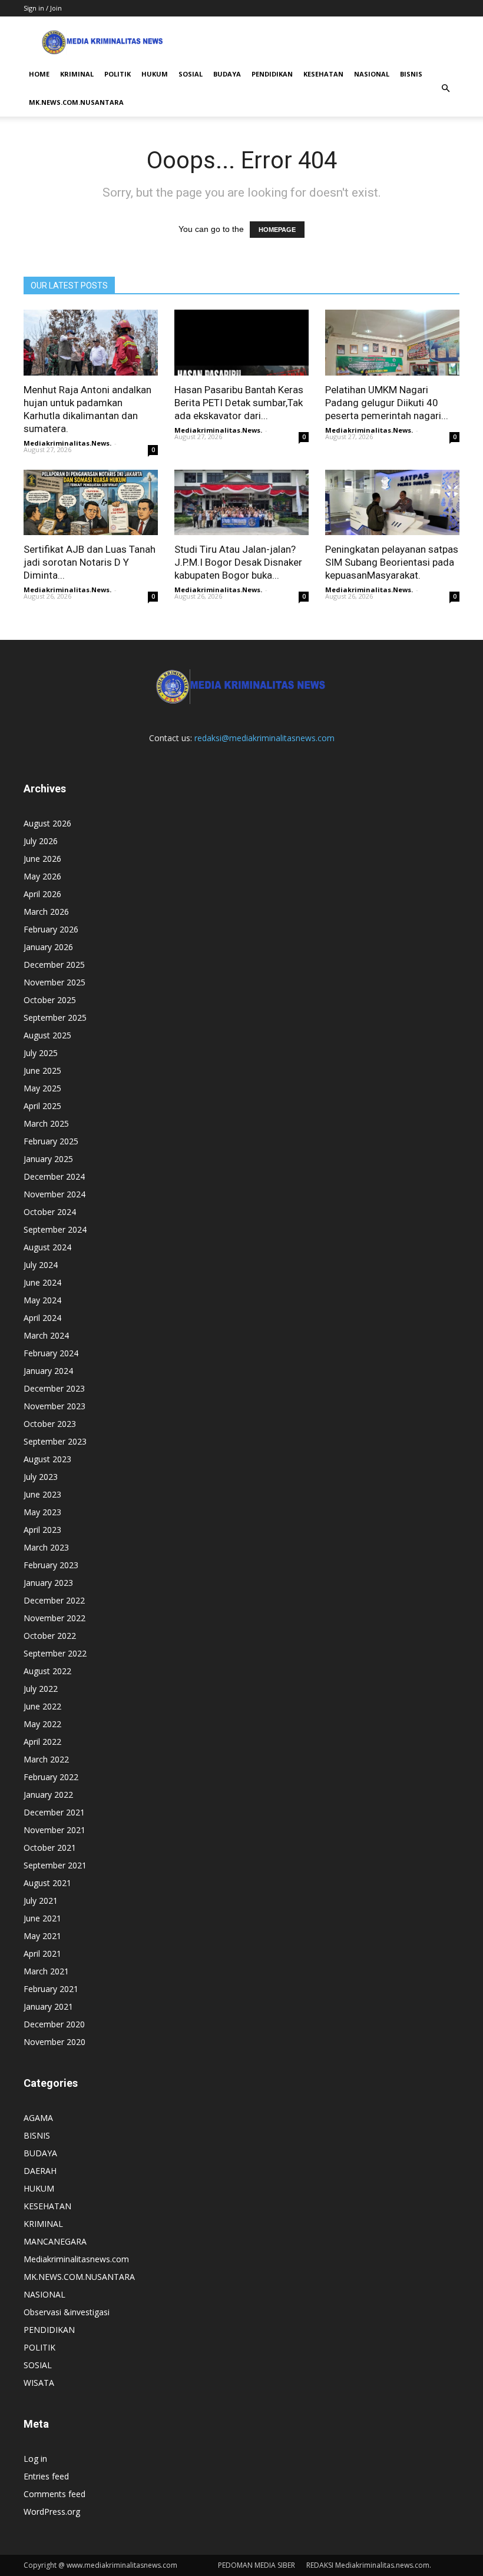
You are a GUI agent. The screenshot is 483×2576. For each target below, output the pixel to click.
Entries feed (46, 2476)
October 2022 (50, 1636)
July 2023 (41, 1477)
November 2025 (54, 982)
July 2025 (41, 1053)
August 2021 (47, 1883)
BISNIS (411, 74)
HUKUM (155, 74)
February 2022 (51, 1777)
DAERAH (40, 2171)
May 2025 (42, 1088)
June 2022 (42, 1706)
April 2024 (42, 1318)
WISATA (39, 2383)
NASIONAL (372, 74)
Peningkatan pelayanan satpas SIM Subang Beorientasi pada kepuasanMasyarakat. (392, 562)
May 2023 (42, 1512)
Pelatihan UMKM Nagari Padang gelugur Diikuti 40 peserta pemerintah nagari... (387, 403)
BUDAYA (227, 74)
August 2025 (47, 1035)
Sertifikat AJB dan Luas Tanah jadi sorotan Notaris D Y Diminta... (90, 562)
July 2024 (41, 1265)
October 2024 (50, 1212)
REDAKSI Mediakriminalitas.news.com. (369, 2565)
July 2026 (41, 841)
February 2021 (51, 1989)
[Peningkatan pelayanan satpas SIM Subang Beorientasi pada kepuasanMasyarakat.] (392, 503)
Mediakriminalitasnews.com (76, 2259)
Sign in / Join (43, 8)
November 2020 (54, 2042)
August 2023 (47, 1459)
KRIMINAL (77, 74)
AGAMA (38, 2118)
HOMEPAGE (277, 230)
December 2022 (54, 1600)
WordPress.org (52, 2512)
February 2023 (51, 1565)
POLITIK (118, 74)
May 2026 (42, 876)
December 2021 (54, 1812)
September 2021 (55, 1865)
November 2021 (54, 1830)
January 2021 (48, 2006)
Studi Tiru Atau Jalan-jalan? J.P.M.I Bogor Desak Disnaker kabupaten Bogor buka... (238, 562)
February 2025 (51, 1141)
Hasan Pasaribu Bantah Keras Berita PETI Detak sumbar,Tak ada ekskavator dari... (239, 403)
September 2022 (55, 1653)
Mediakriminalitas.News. (67, 443)
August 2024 (47, 1247)
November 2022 (54, 1618)
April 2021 (42, 1953)
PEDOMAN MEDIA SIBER (257, 2565)
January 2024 (48, 1371)
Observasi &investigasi (67, 2312)
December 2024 (54, 1176)
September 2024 (55, 1229)
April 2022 (42, 1742)
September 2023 (55, 1441)
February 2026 (51, 929)
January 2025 (48, 1159)
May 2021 (42, 1936)
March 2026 (46, 912)
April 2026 (42, 894)
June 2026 (42, 859)
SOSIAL (191, 74)
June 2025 (42, 1070)
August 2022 (47, 1671)
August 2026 (47, 823)
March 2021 (46, 1971)
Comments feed (54, 2494)
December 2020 (54, 2024)
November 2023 (54, 1406)
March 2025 (46, 1123)
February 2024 (51, 1353)
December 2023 (54, 1388)
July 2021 (41, 1901)
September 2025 (55, 1018)
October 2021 (50, 1848)
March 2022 (46, 1759)
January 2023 (48, 1583)
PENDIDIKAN (272, 74)
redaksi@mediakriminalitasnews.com (264, 738)
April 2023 (42, 1530)
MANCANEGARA (55, 2241)
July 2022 (41, 1689)
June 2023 (42, 1494)
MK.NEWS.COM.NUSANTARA (76, 102)
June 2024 (42, 1282)
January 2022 (48, 1795)
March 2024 (46, 1335)
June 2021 (42, 1918)
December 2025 (54, 965)
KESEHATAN (323, 74)
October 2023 (50, 1424)
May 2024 (42, 1300)
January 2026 (48, 947)
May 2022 (42, 1724)
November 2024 (54, 1194)
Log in (35, 2459)
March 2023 (46, 1547)
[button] (445, 88)
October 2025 (50, 1000)
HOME (39, 74)
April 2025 (42, 1106)
